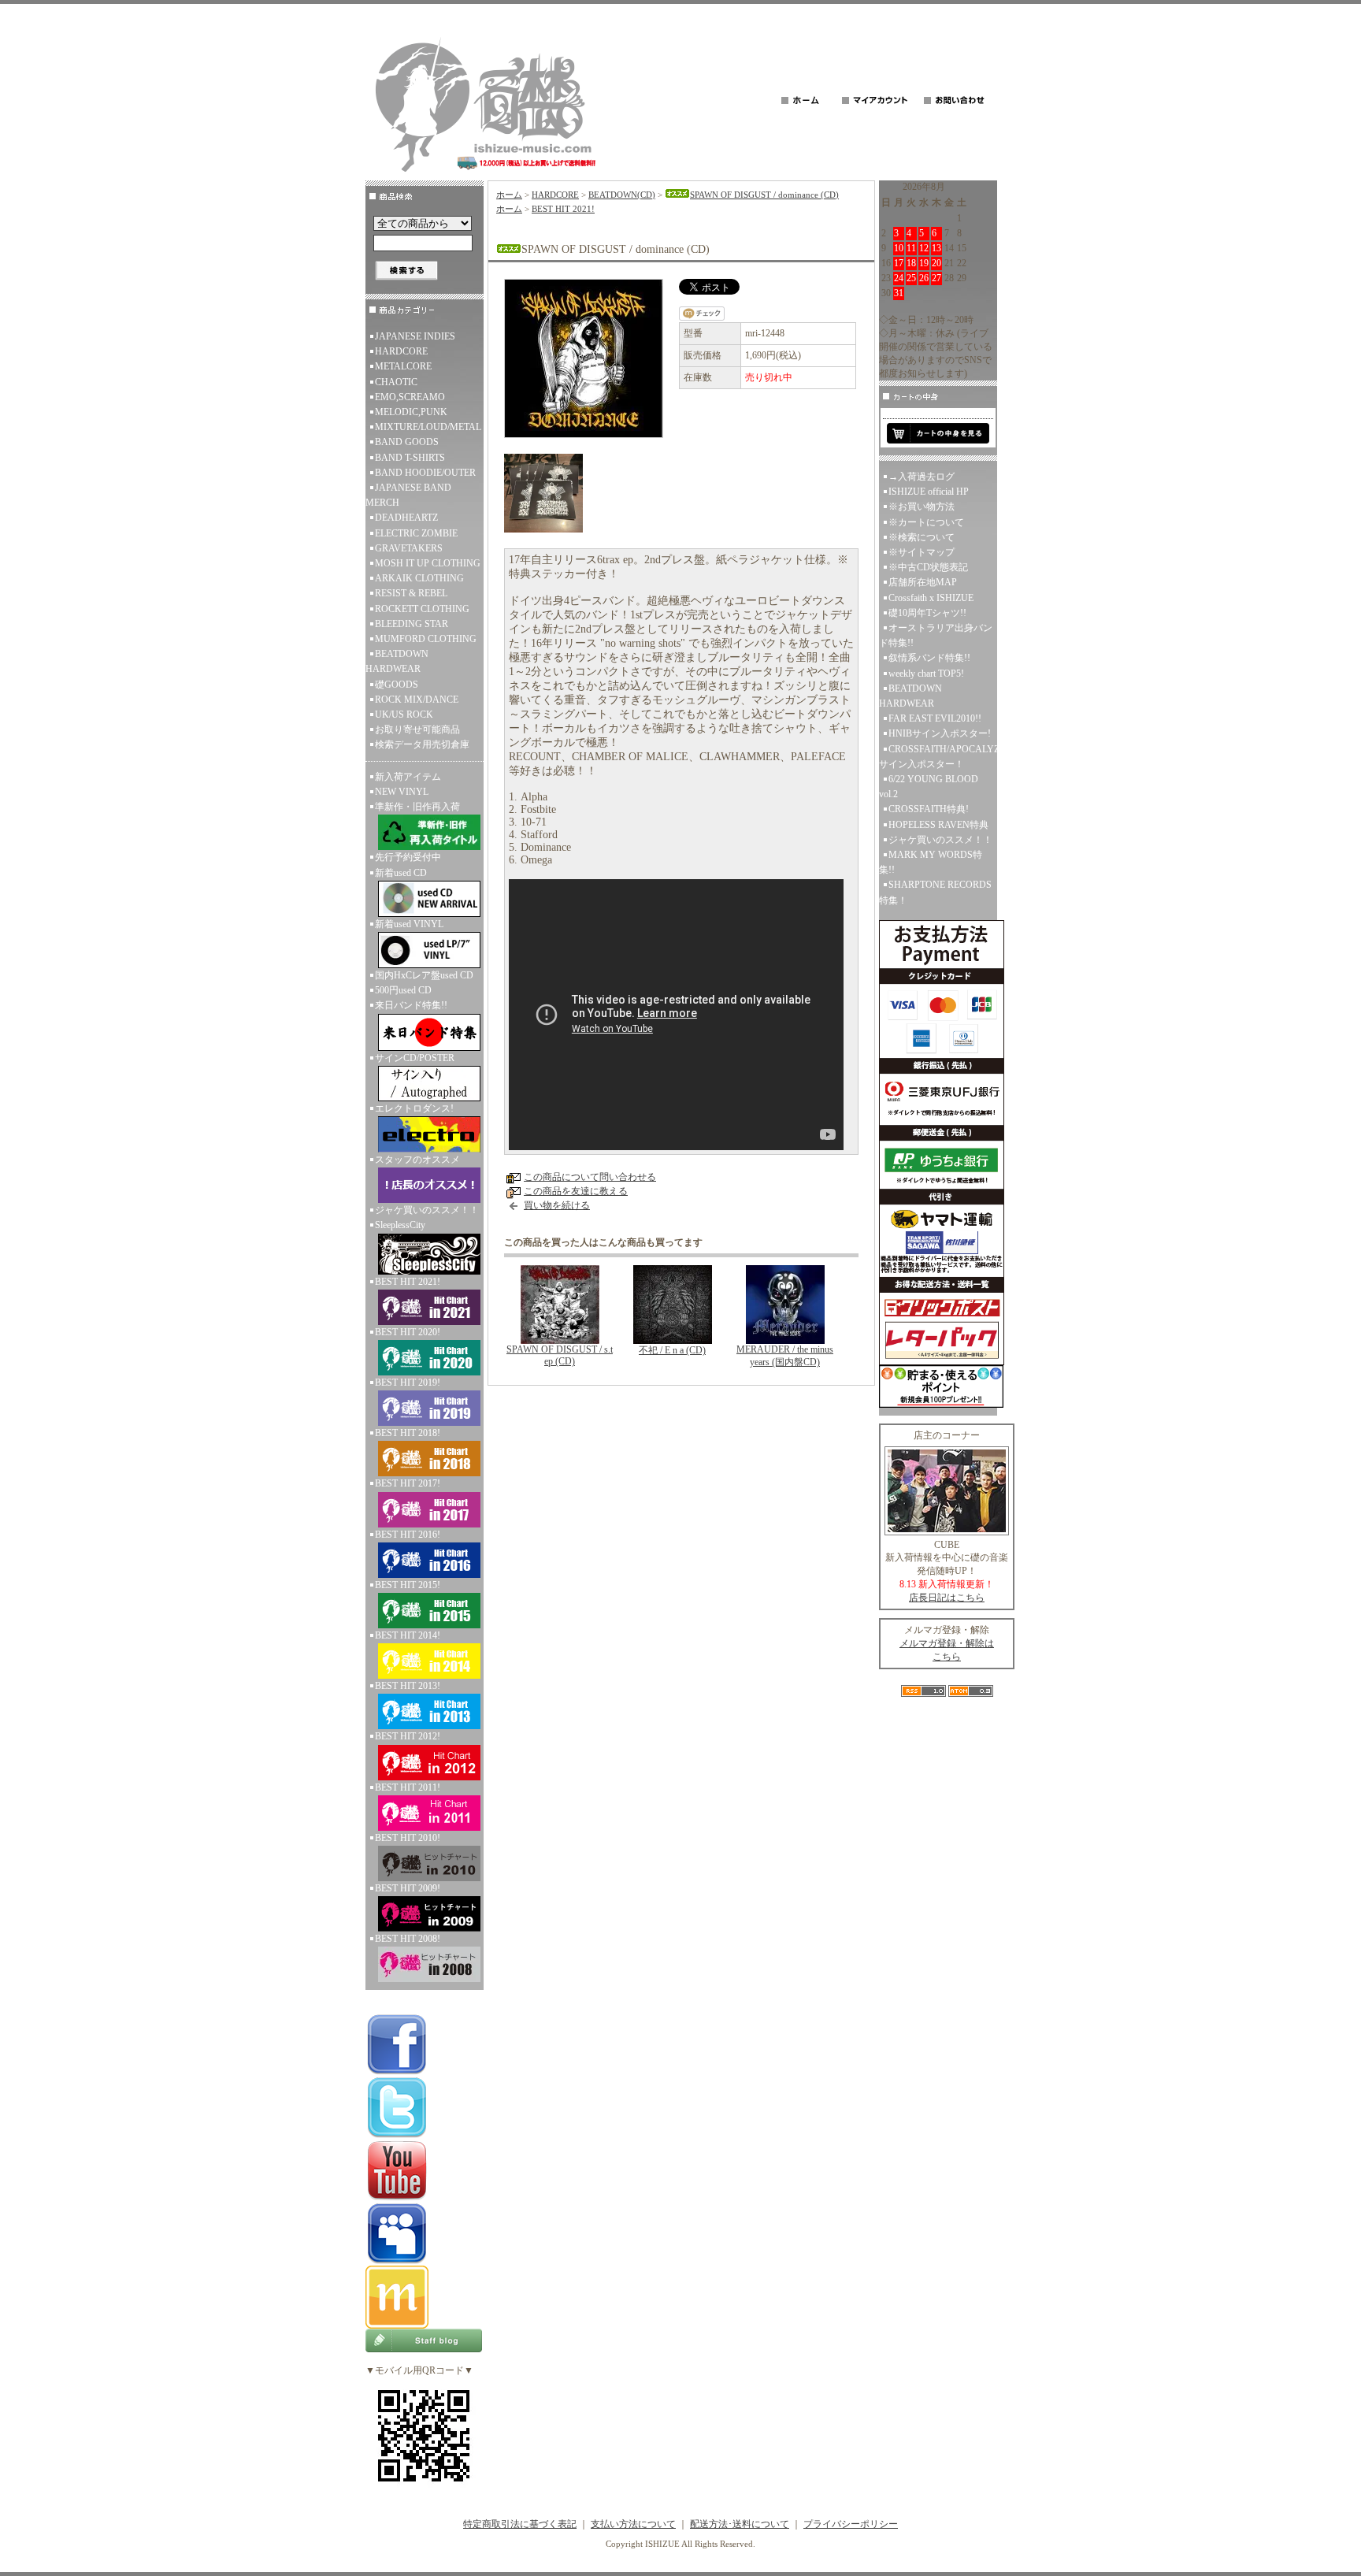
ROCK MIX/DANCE (417, 700)
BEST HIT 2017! (408, 1483)
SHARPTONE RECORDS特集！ (935, 892)
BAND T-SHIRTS (410, 458)
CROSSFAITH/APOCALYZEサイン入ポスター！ (938, 757)
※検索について (922, 537)
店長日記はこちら (947, 1598)
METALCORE (403, 366)
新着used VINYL (409, 924)
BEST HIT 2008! (408, 1939)
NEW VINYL (402, 792)
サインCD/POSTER (415, 1058)
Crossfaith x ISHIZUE (931, 598)
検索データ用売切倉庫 (422, 744)
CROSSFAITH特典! (929, 809)
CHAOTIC (396, 382)
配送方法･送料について (740, 2524)
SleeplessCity (400, 1225)
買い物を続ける (557, 1205)
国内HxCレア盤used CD (424, 975)
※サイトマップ (922, 552)
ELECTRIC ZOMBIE (416, 533)
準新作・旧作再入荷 (417, 807)
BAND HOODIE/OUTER (425, 473)
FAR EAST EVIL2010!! (935, 718)
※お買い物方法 (922, 507)
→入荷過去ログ (922, 477)
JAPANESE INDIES (415, 336)
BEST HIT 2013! (408, 1686)
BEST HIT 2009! (408, 1888)
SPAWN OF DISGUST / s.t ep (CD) (560, 1355)
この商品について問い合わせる (590, 1177)
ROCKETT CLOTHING (422, 609)
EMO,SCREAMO (410, 397)
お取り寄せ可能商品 (417, 729)
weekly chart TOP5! (926, 674)
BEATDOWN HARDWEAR (397, 661)
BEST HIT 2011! (408, 1787)
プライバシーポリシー (851, 2524)
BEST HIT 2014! (408, 1635)
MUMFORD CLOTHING (426, 639)
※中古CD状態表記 (928, 567)
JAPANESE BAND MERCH (408, 495)
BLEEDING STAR (412, 624)
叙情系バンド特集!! (929, 658)
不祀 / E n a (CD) (672, 1350)
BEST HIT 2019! (408, 1383)
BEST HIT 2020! (408, 1332)
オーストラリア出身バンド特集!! (936, 635)
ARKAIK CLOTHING (419, 578)
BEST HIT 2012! (408, 1736)
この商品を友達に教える (576, 1191)
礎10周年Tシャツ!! (927, 613)
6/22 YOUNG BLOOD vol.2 (929, 787)
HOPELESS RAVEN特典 (938, 825)
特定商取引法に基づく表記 (520, 2524)
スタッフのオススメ (417, 1160)
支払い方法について (633, 2524)
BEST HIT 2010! (408, 1838)
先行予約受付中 (408, 857)
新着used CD (401, 873)
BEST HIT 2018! (408, 1433)
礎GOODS (397, 685)
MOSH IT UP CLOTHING (428, 563)
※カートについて (926, 522)
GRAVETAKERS (409, 548)
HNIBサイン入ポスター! (940, 733)
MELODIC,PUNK (411, 412)
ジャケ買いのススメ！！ (427, 1210)
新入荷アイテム (408, 777)
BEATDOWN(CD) (622, 195)
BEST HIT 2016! (408, 1535)
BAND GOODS (407, 442)
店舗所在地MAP (923, 582)
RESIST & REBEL (411, 593)
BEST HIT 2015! (408, 1585)
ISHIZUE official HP (929, 492)
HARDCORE (401, 351)
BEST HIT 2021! (408, 1282)
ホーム (509, 195)
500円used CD (403, 990)
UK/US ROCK (404, 715)
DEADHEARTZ (406, 518)
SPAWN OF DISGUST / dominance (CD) (764, 195)
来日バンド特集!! (411, 1005)
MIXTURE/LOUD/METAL (428, 427)
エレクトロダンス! (414, 1108)
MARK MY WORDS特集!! (931, 862)
